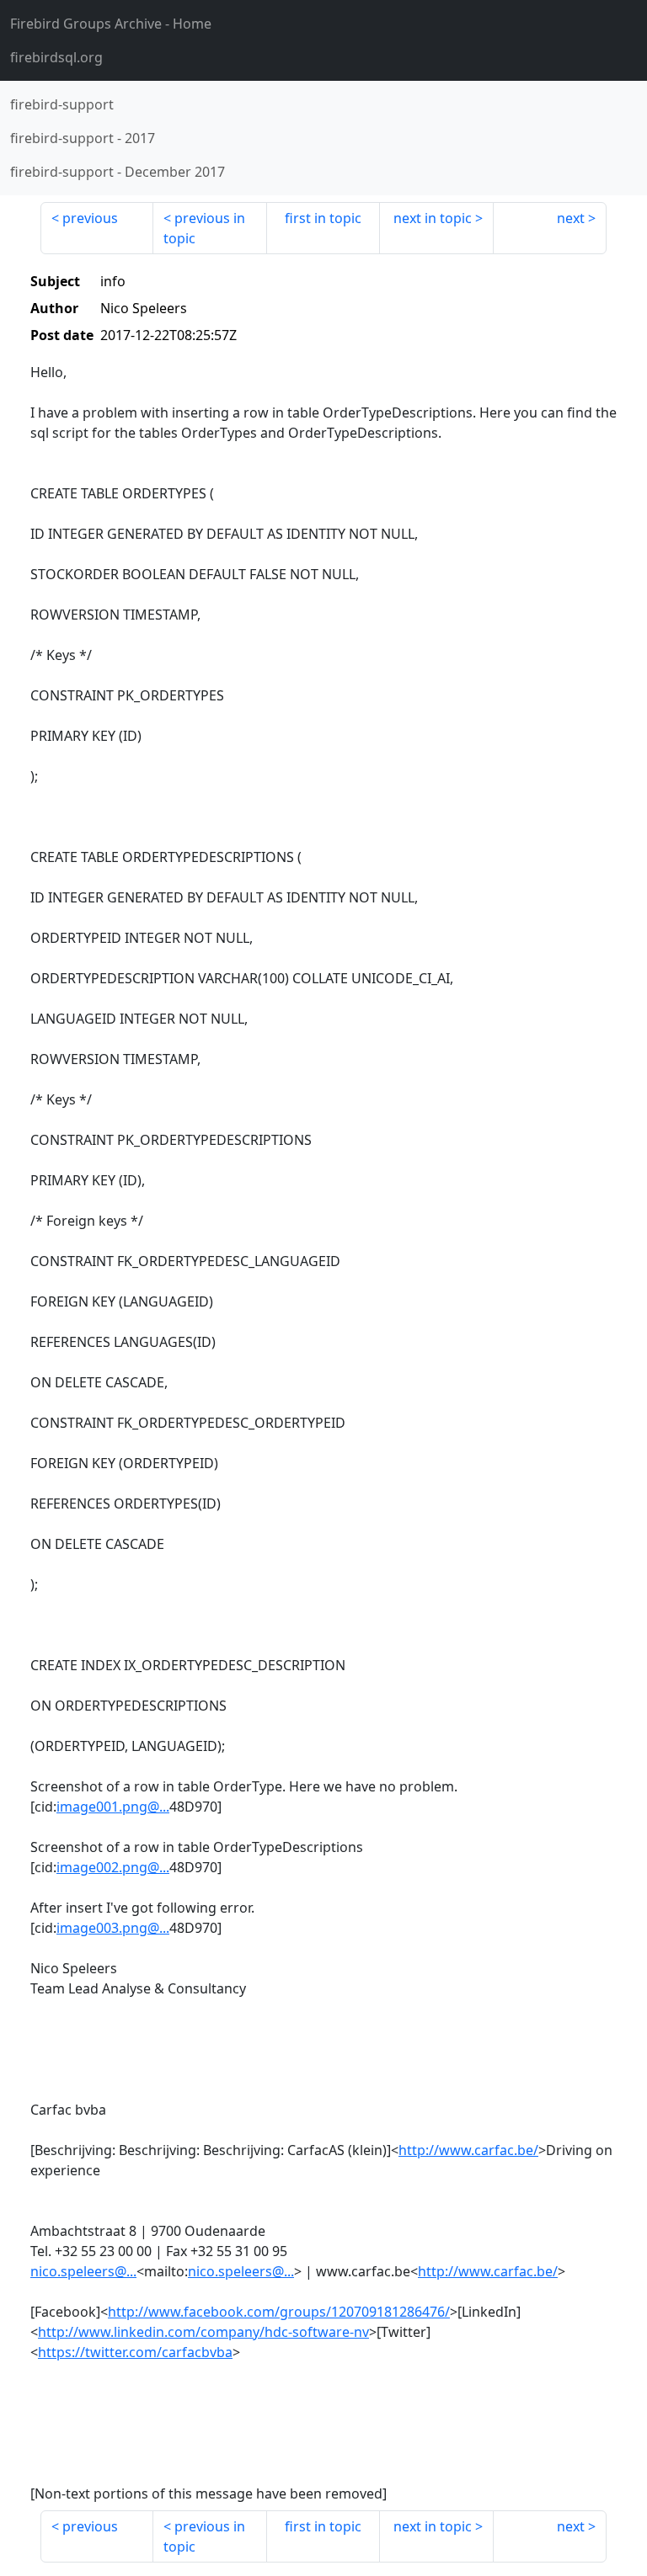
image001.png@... (113, 1807)
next (571, 218)
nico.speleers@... (83, 2271)
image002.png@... (113, 1867)
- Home (111, 24)
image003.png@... (113, 1928)
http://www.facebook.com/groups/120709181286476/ (279, 2312)
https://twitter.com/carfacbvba (135, 2352)
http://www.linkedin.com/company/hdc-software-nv (203, 2332)
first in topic (323, 218)
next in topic (433, 218)
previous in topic (204, 228)
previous (90, 218)
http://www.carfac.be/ (468, 2150)
